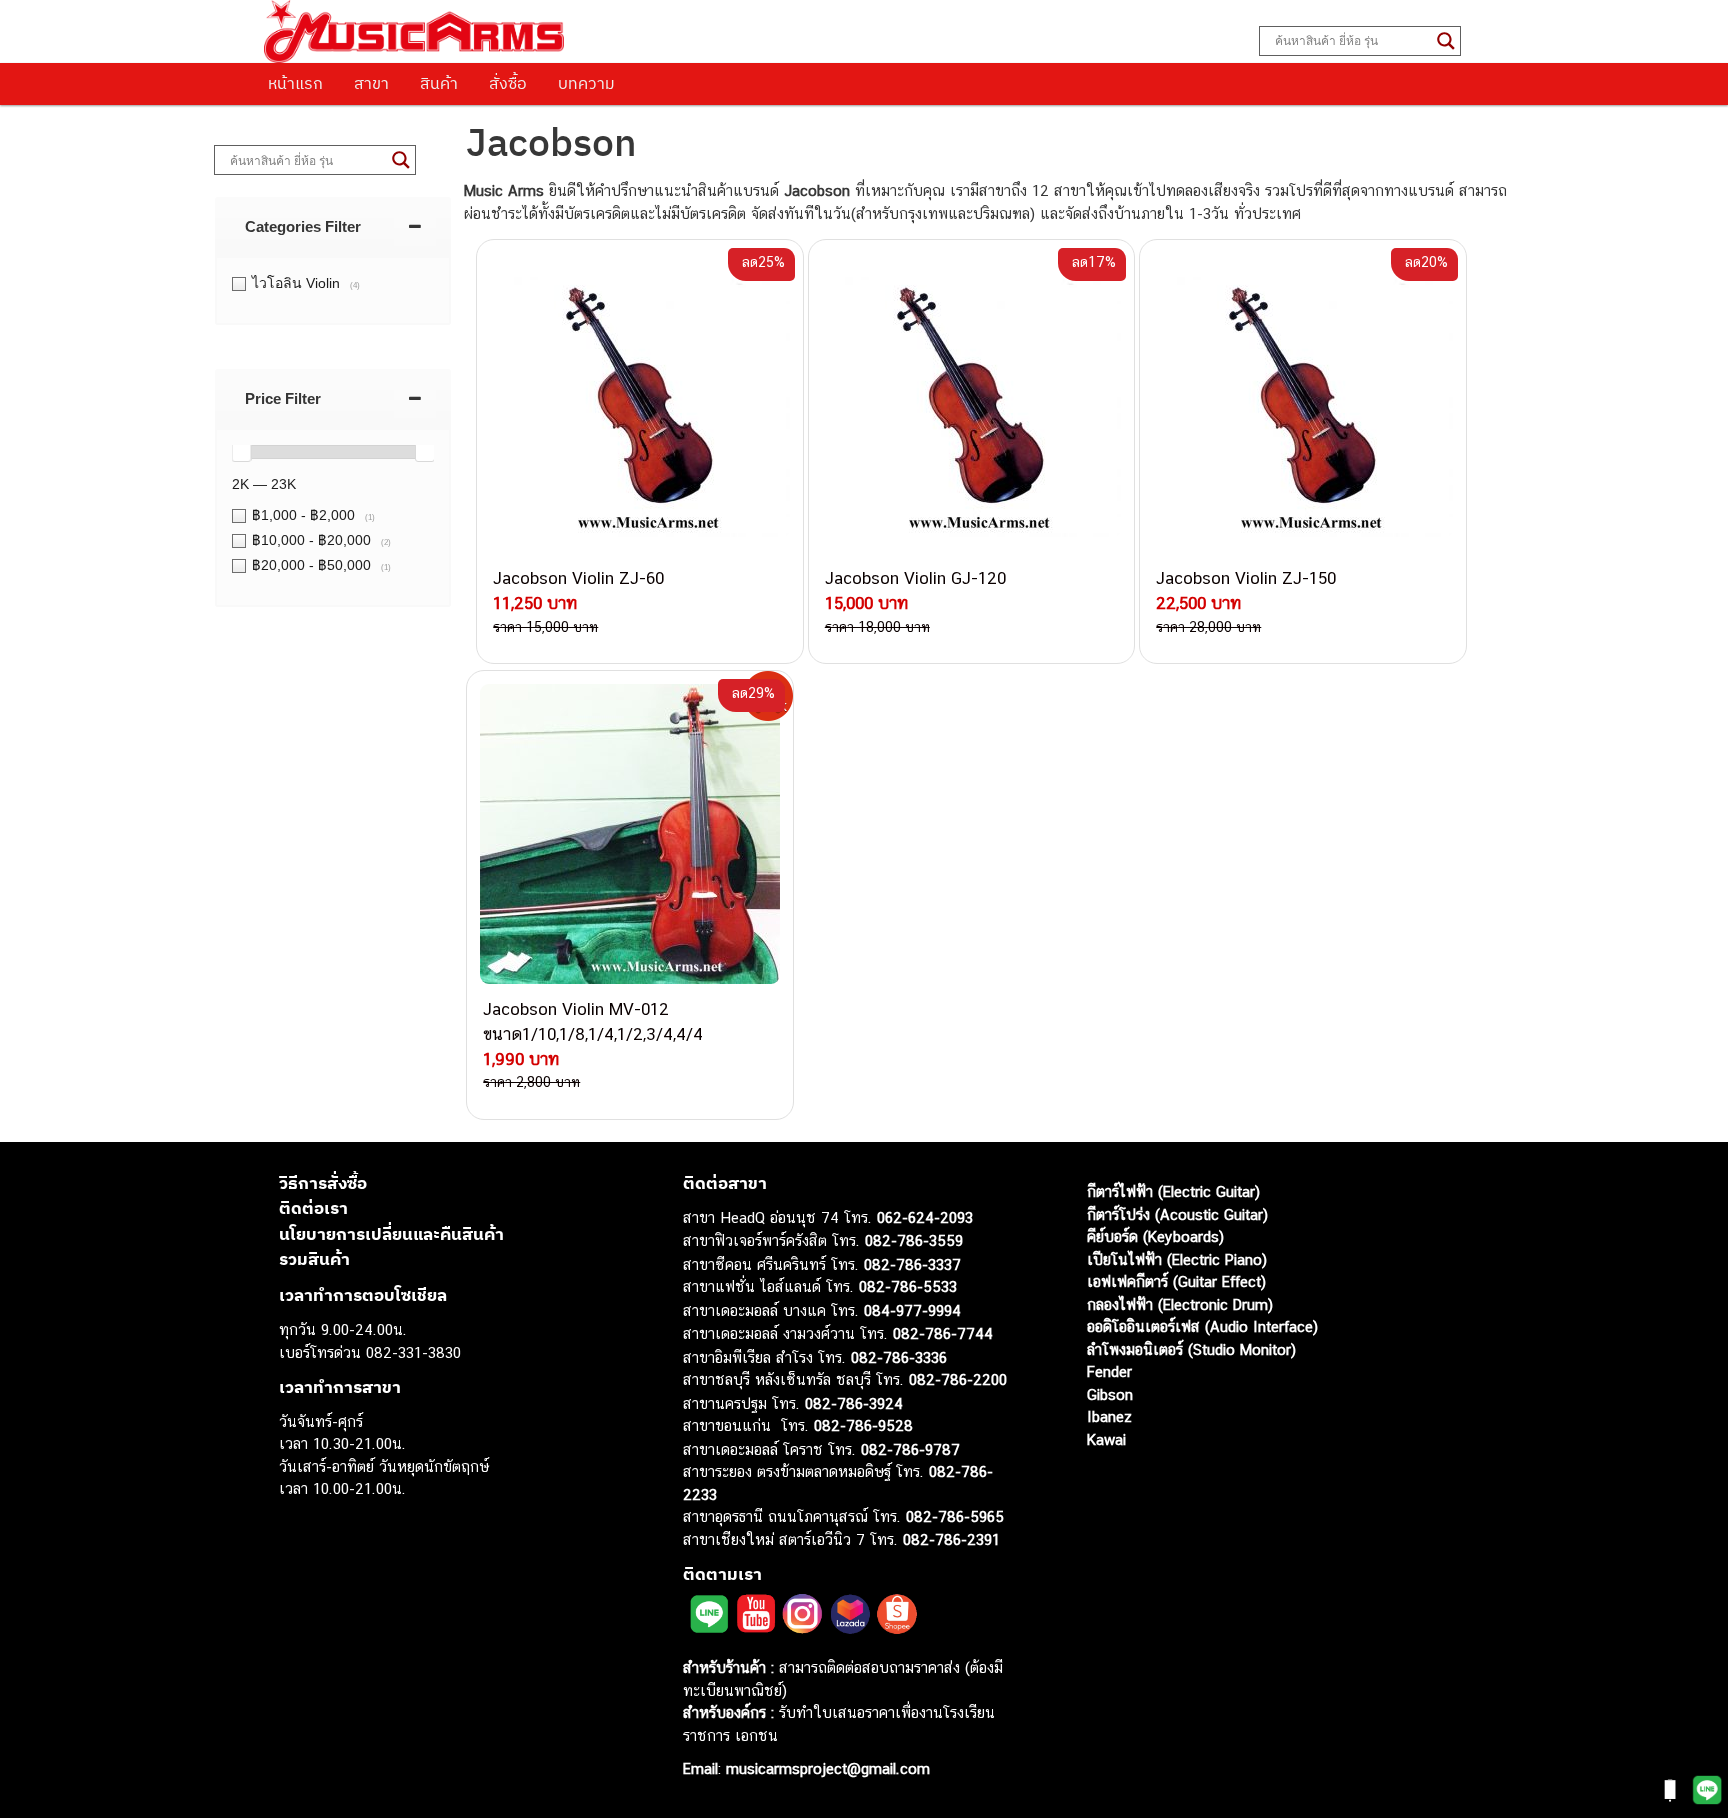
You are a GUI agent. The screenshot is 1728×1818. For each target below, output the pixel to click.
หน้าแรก (295, 83)
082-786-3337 (912, 1264)
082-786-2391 (951, 1539)
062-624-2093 (925, 1217)
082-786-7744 (943, 1333)
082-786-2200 (958, 1379)
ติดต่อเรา (313, 1208)
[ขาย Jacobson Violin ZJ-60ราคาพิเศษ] (640, 403)
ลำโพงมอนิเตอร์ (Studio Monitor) (1191, 1349)
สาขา (371, 83)
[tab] (333, 226)
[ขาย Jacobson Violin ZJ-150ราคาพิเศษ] (1303, 403)
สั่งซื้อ (508, 83)
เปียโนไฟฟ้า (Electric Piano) (1177, 1259)
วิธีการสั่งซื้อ (323, 1183)
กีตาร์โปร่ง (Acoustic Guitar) (1177, 1214)
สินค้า (439, 83)
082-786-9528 (863, 1425)
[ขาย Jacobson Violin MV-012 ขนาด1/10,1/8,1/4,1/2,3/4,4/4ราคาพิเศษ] (630, 834)
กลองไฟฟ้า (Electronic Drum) (1180, 1304)
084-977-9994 (912, 1310)
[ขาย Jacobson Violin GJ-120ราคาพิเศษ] (972, 403)
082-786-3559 (914, 1240)
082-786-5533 (908, 1286)
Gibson (1110, 1394)
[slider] (241, 452)
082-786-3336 (899, 1357)
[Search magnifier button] (1446, 41)
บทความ (586, 83)
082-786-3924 (854, 1403)
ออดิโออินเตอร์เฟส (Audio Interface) (1202, 1326)
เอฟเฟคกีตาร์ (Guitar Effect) (1176, 1281)
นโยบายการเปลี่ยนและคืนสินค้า (391, 1234)
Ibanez (1109, 1416)
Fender (1109, 1371)
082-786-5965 (955, 1516)
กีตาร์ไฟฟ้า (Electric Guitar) (1173, 1191)
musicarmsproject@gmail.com (825, 1768)
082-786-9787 (910, 1449)
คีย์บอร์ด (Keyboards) (1155, 1236)
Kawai (1106, 1439)
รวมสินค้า (314, 1259)
